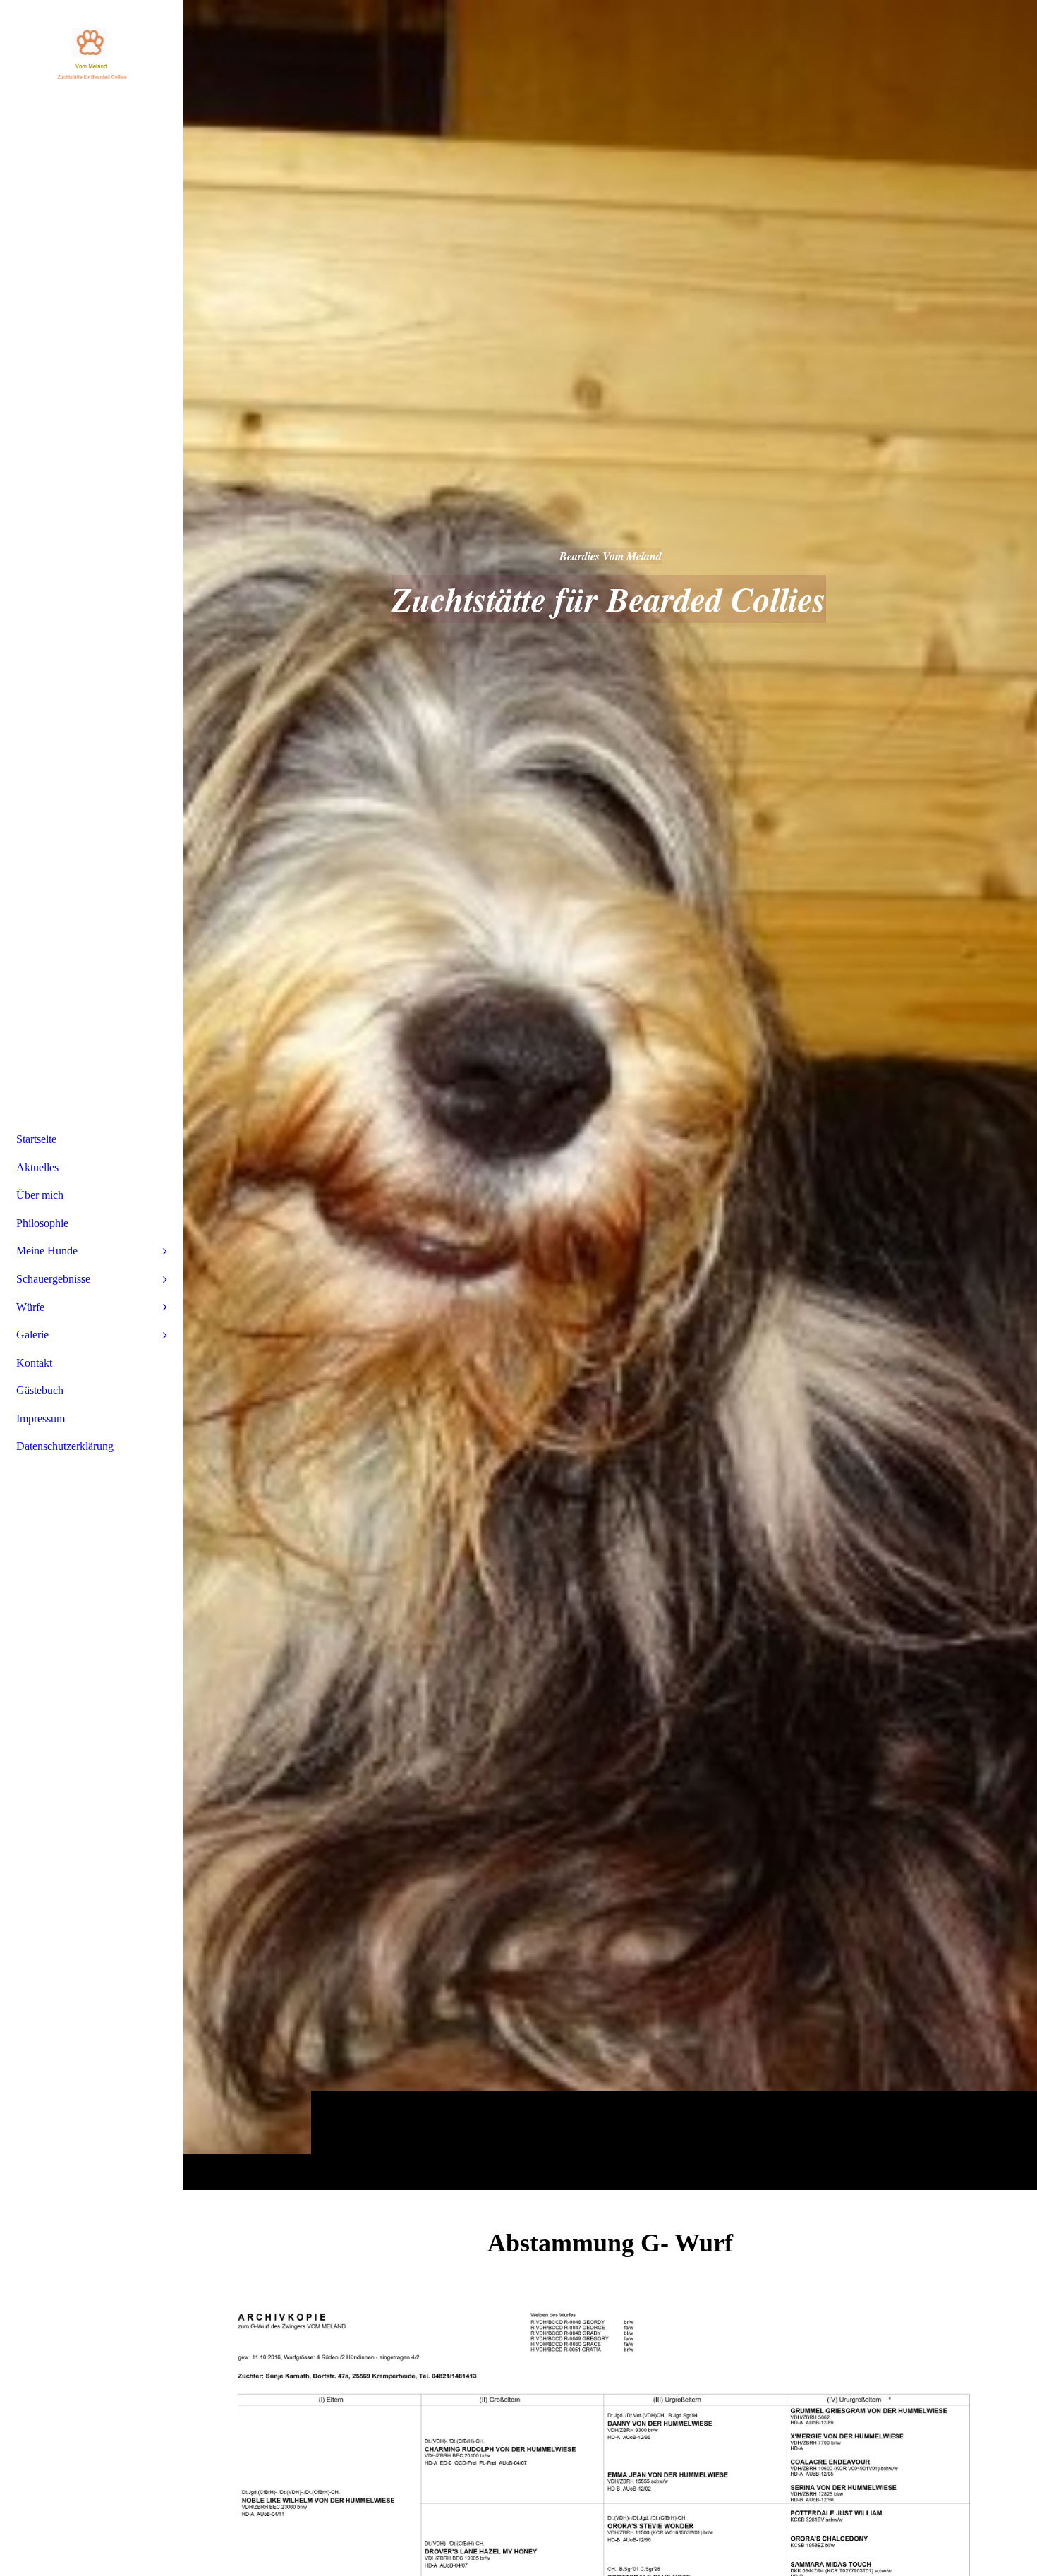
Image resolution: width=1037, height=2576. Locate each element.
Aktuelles (37, 1167)
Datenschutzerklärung (65, 1446)
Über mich (40, 1195)
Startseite (36, 1139)
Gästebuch (40, 1390)
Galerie (32, 1335)
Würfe (30, 1307)
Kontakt (34, 1363)
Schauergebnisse (53, 1279)
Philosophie (42, 1223)
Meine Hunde (47, 1251)
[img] (610, 1095)
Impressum (41, 1419)
